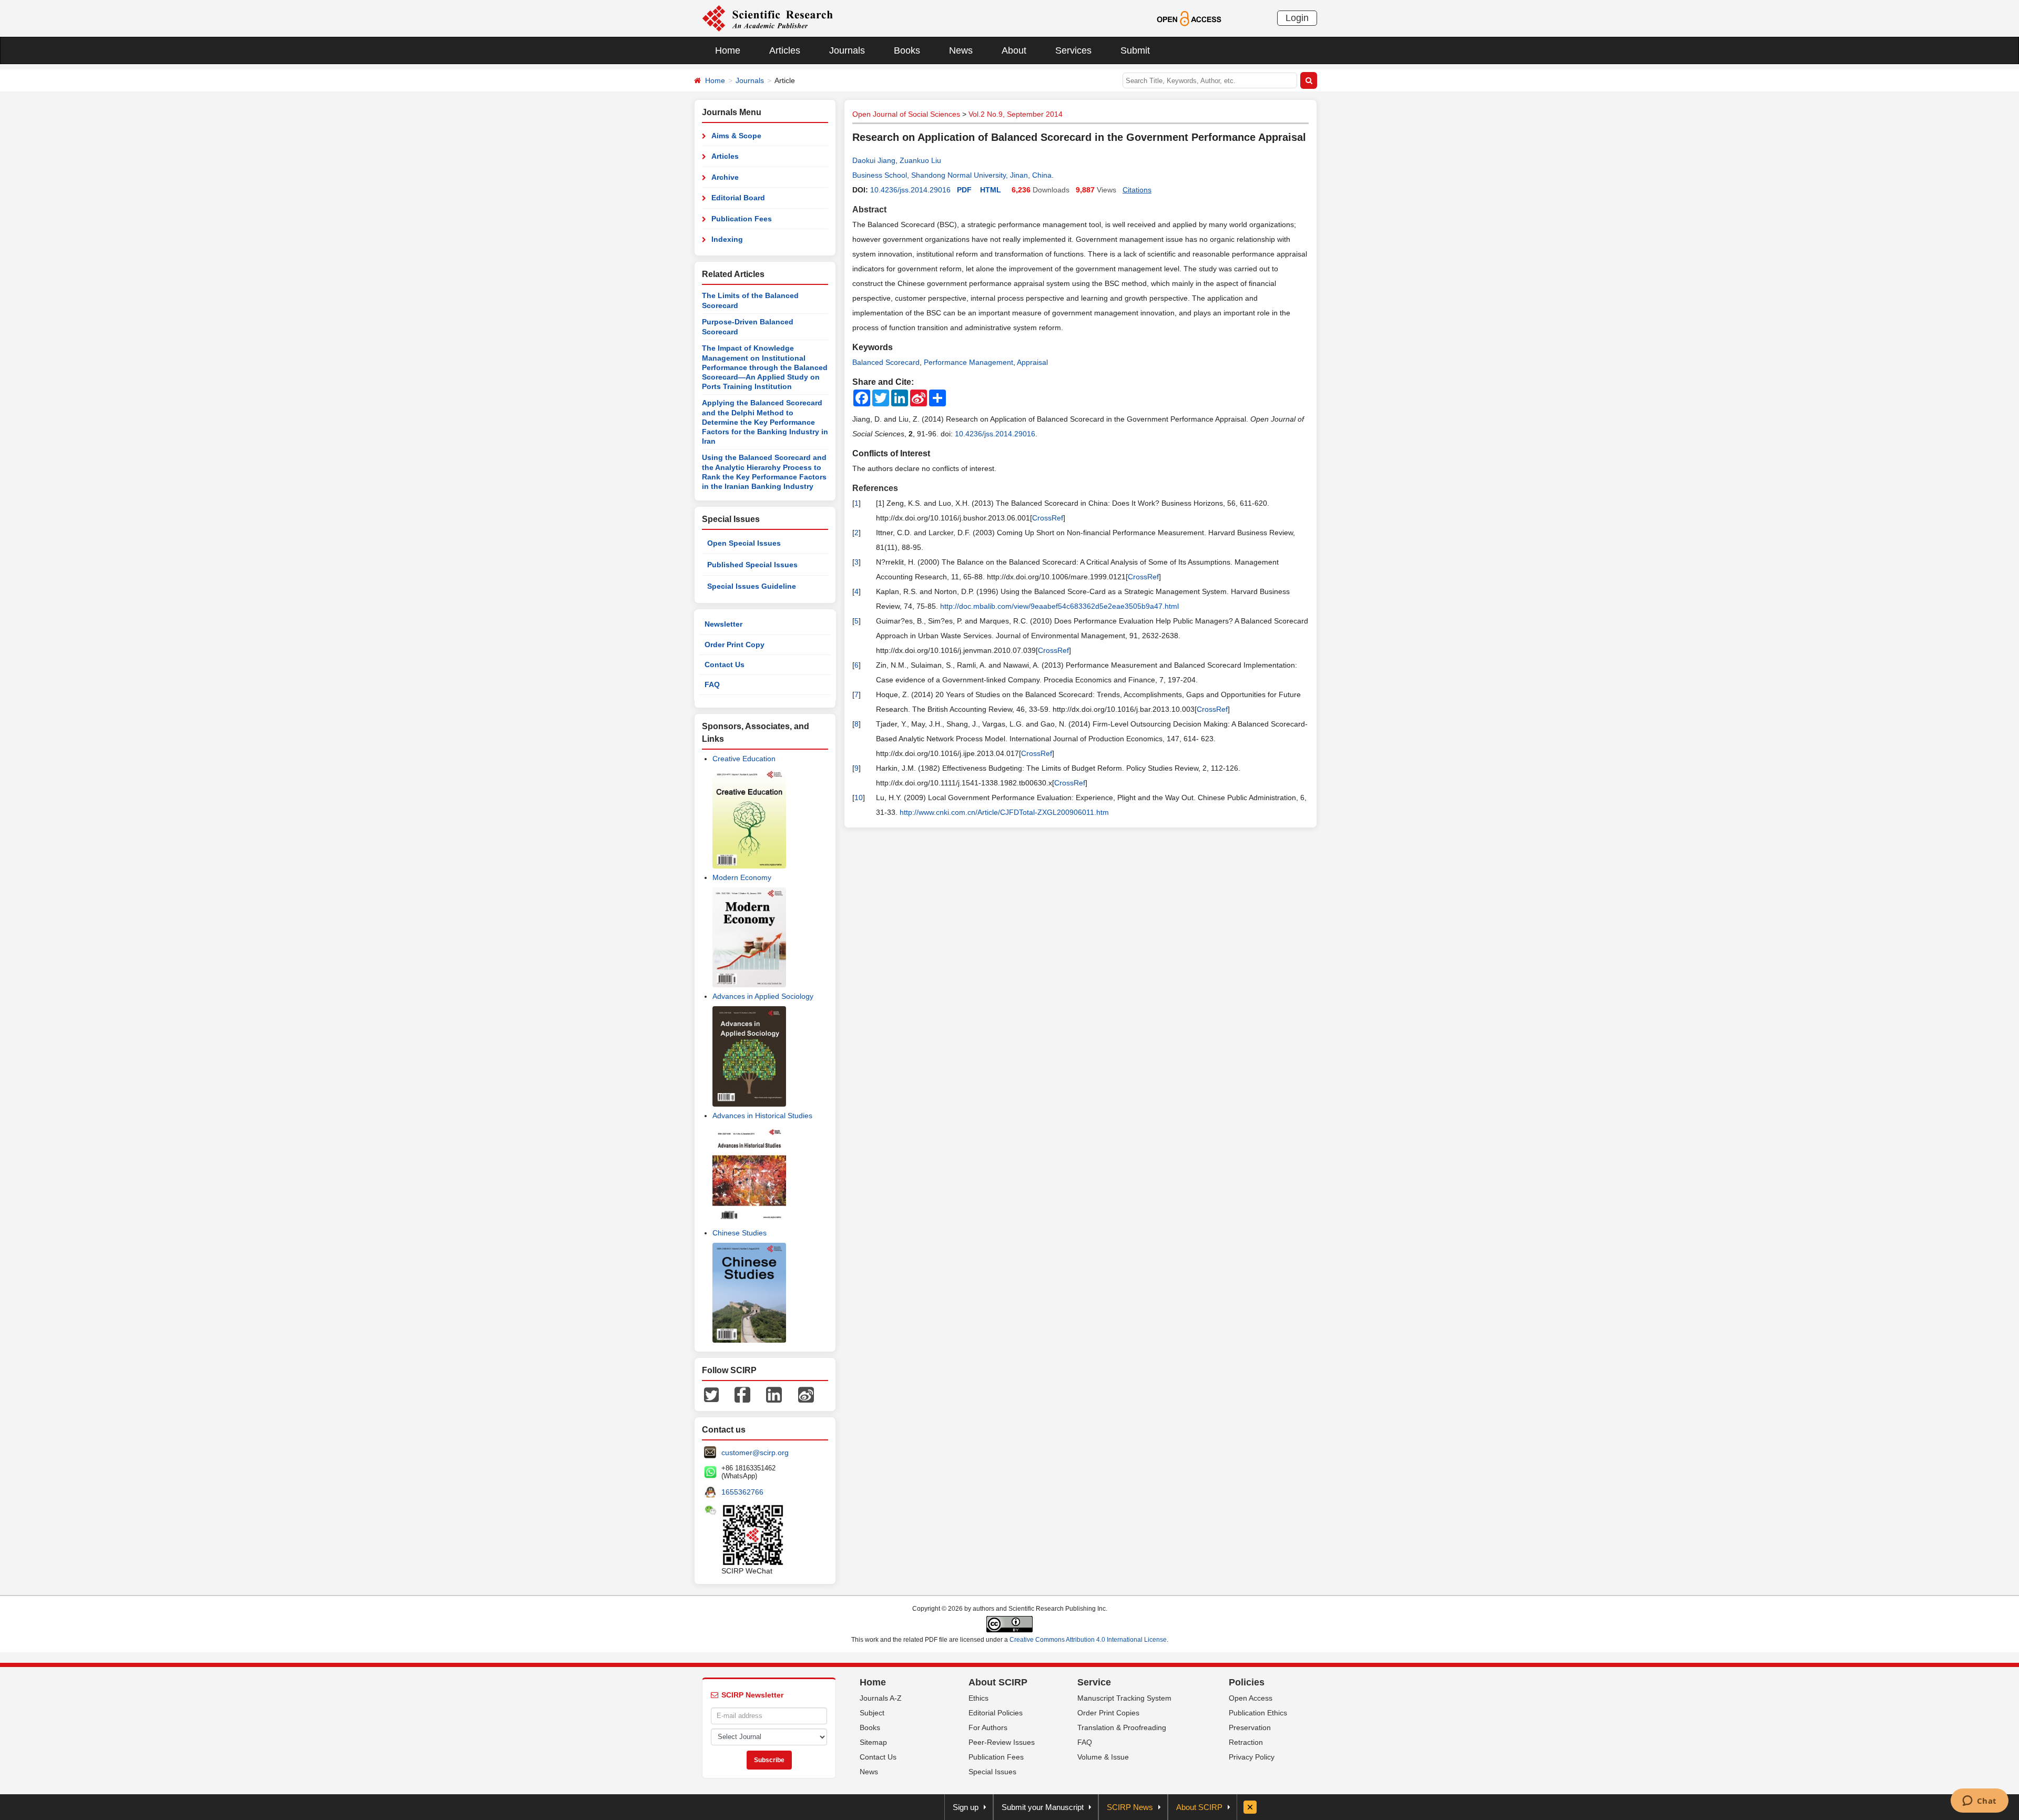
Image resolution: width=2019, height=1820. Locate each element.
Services (1073, 50)
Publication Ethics (1258, 1713)
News (961, 50)
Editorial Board (738, 198)
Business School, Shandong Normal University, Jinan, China (952, 175)
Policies (1247, 1682)
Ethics (978, 1698)
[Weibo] (806, 1394)
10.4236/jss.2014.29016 (910, 190)
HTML (991, 190)
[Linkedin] (774, 1394)
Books (907, 50)
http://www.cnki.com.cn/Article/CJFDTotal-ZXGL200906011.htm (1004, 812)
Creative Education (744, 759)
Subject (872, 1713)
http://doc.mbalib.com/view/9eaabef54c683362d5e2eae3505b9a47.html (1059, 606)
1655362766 (742, 1492)
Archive (725, 177)
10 (859, 797)
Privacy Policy (1252, 1757)
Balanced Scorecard (886, 362)
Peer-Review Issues (1002, 1742)
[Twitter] (711, 1394)
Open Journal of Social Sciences (906, 114)
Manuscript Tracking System (1124, 1698)
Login (1297, 18)
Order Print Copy (735, 645)
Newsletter (723, 624)
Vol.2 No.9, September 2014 (1016, 114)
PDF (964, 190)
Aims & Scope (736, 136)
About (1014, 50)
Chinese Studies (740, 1233)
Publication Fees (742, 219)
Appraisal (1032, 362)
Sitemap (873, 1742)
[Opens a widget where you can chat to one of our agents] (1979, 1802)
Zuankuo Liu (920, 160)
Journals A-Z (881, 1698)
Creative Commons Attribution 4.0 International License (1088, 1640)
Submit (1135, 50)
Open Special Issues (744, 543)
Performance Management (968, 362)
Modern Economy (742, 877)
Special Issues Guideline (752, 586)
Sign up (966, 1807)
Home (728, 50)
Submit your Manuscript (1043, 1807)
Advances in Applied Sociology (763, 996)
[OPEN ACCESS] (1189, 18)
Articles (785, 50)
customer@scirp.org (755, 1453)
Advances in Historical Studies (762, 1116)
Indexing (727, 239)
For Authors (988, 1727)
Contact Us (725, 664)
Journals (847, 50)
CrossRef (1048, 518)
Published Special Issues (752, 565)
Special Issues (992, 1772)
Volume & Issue (1103, 1757)
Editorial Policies (996, 1713)
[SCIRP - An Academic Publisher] (767, 18)
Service (1094, 1682)
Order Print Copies (1108, 1713)
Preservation (1250, 1727)
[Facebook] (742, 1394)
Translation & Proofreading (1122, 1727)
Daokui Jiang (874, 160)
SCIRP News (1130, 1807)
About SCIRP (998, 1682)
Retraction (1246, 1742)
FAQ (712, 684)
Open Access (1251, 1698)
